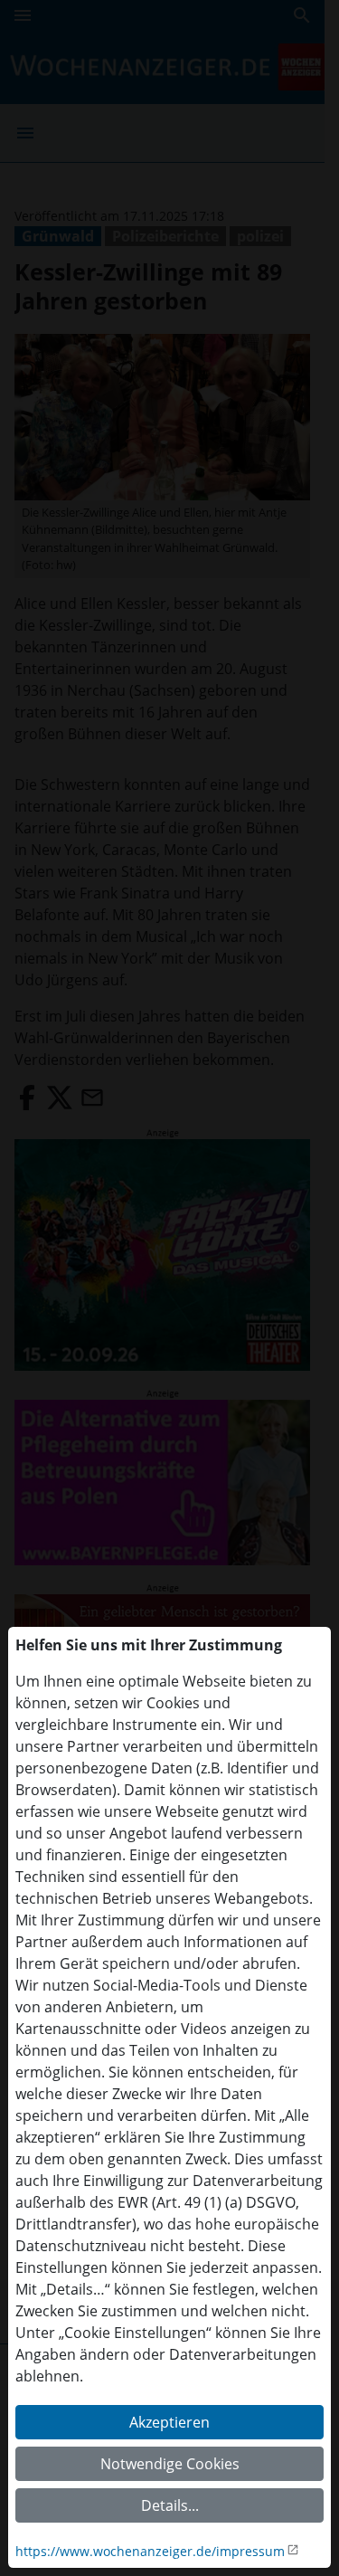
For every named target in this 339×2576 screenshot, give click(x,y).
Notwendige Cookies (170, 2464)
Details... (170, 2505)
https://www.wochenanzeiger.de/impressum (150, 2551)
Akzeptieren (169, 2422)
